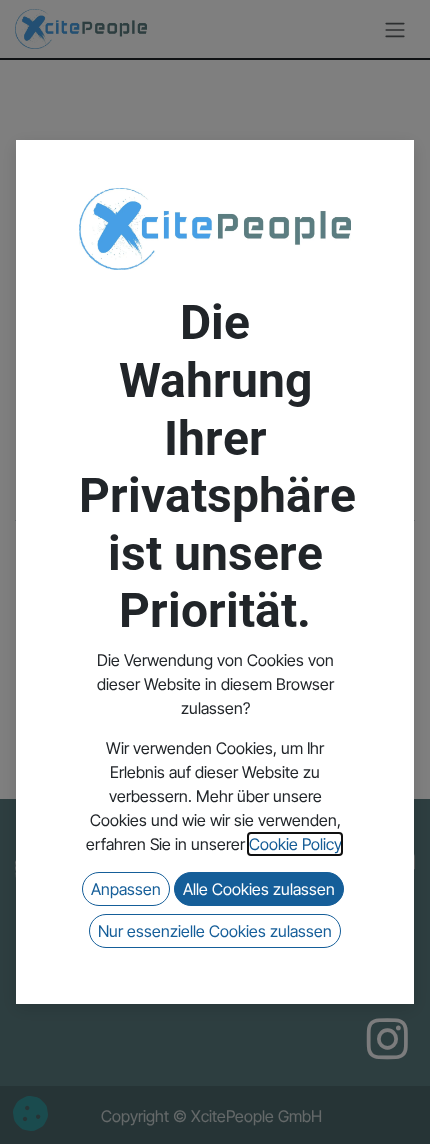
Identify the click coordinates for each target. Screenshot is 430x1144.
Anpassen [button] (126, 889)
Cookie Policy (295, 844)
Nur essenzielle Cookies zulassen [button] (215, 931)
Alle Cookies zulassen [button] (259, 889)
